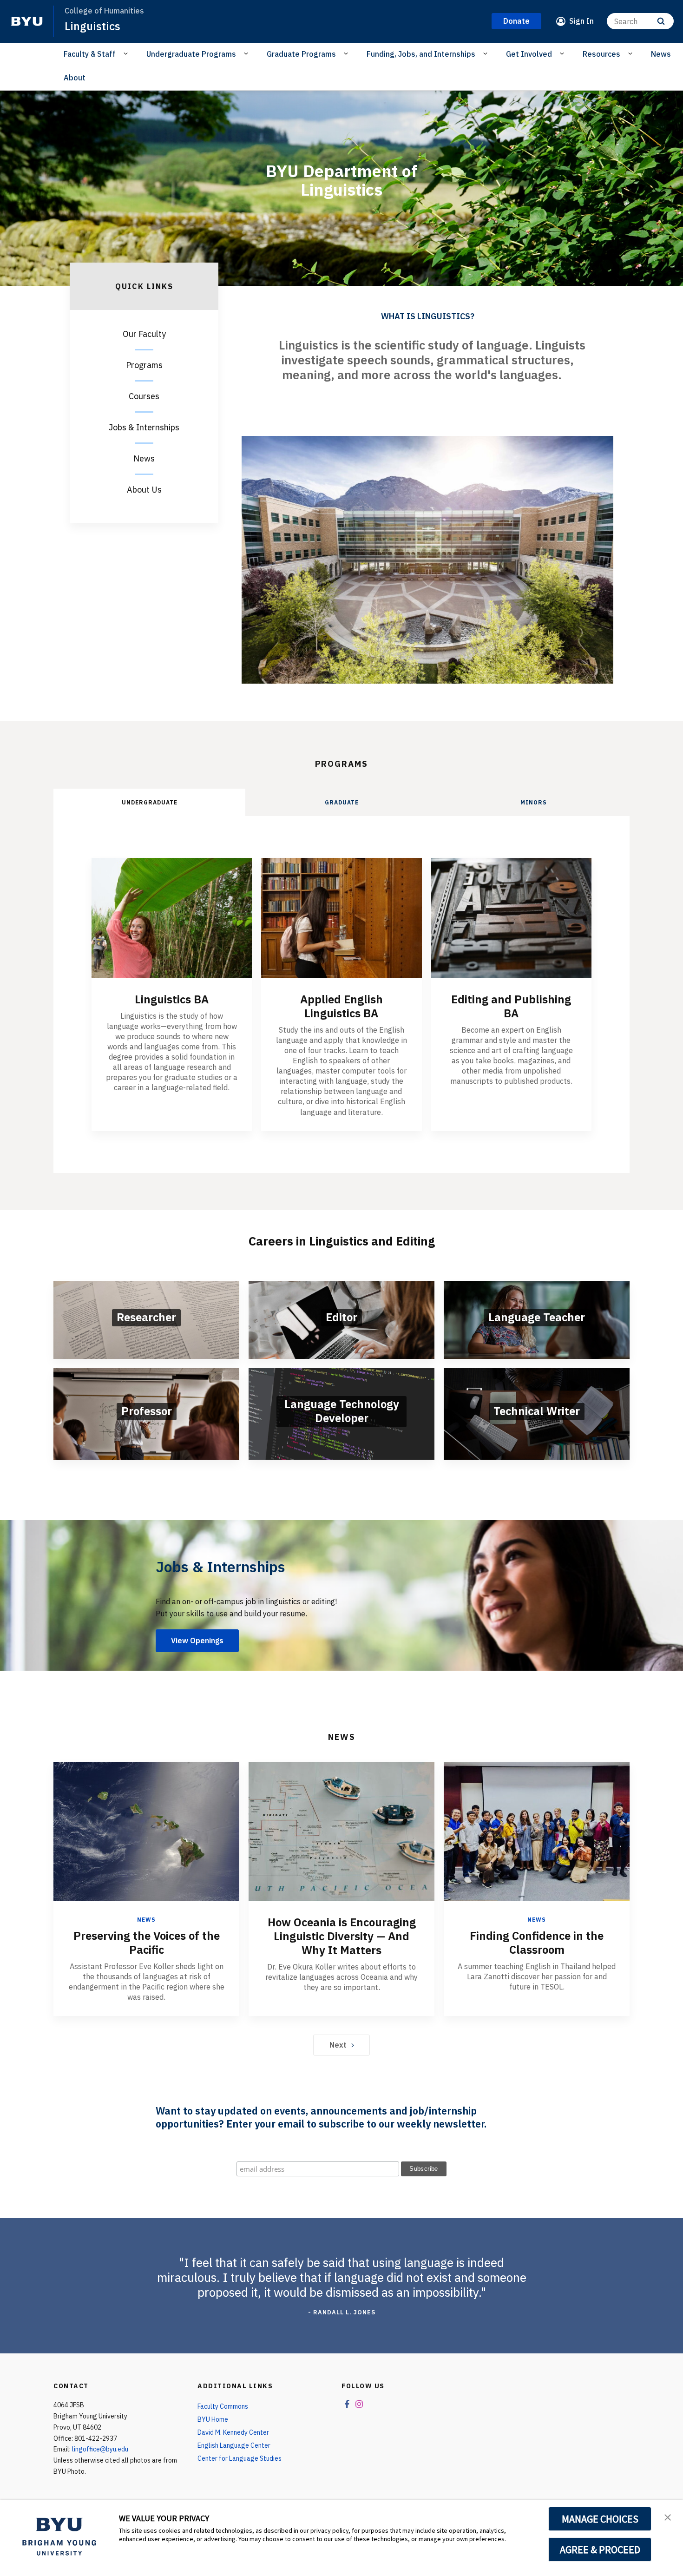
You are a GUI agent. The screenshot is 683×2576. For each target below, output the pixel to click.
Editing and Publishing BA (511, 1006)
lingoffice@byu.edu (100, 2449)
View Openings (197, 1640)
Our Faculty (144, 334)
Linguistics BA (172, 999)
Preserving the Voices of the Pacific (147, 1943)
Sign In (581, 21)
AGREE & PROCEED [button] (600, 2550)
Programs (144, 365)
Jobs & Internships (144, 427)
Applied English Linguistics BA (341, 1006)
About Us (144, 490)
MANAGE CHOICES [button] (600, 2519)
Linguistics (92, 26)
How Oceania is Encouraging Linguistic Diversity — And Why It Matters (342, 1936)
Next (338, 2045)
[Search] (661, 21)
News (661, 54)
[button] (668, 2517)
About (75, 78)
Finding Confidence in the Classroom (537, 1943)
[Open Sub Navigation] (127, 53)
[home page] (27, 21)
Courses (144, 396)
